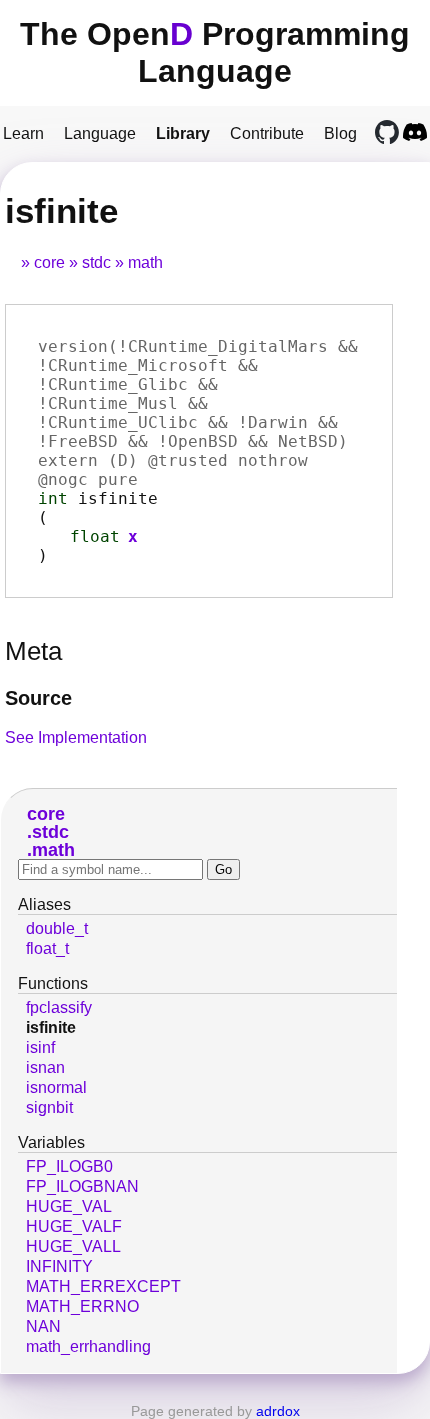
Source (38, 698)
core (49, 262)
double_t (57, 928)
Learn (23, 133)
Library (183, 133)
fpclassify (59, 1007)
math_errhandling (88, 1346)
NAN (43, 1326)
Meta (33, 651)
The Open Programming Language (215, 52)
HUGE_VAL (69, 1206)
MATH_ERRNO (82, 1306)
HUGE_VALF (74, 1226)
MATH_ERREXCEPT (103, 1286)
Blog (340, 133)
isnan (45, 1067)
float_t (47, 948)
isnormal (56, 1087)
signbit (49, 1107)
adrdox (278, 1411)
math (145, 262)
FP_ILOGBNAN (82, 1186)
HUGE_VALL (73, 1246)
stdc (96, 262)
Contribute (267, 133)
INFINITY (59, 1266)
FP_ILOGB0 (69, 1166)
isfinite (51, 1027)
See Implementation (76, 737)
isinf (40, 1047)
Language (100, 133)
